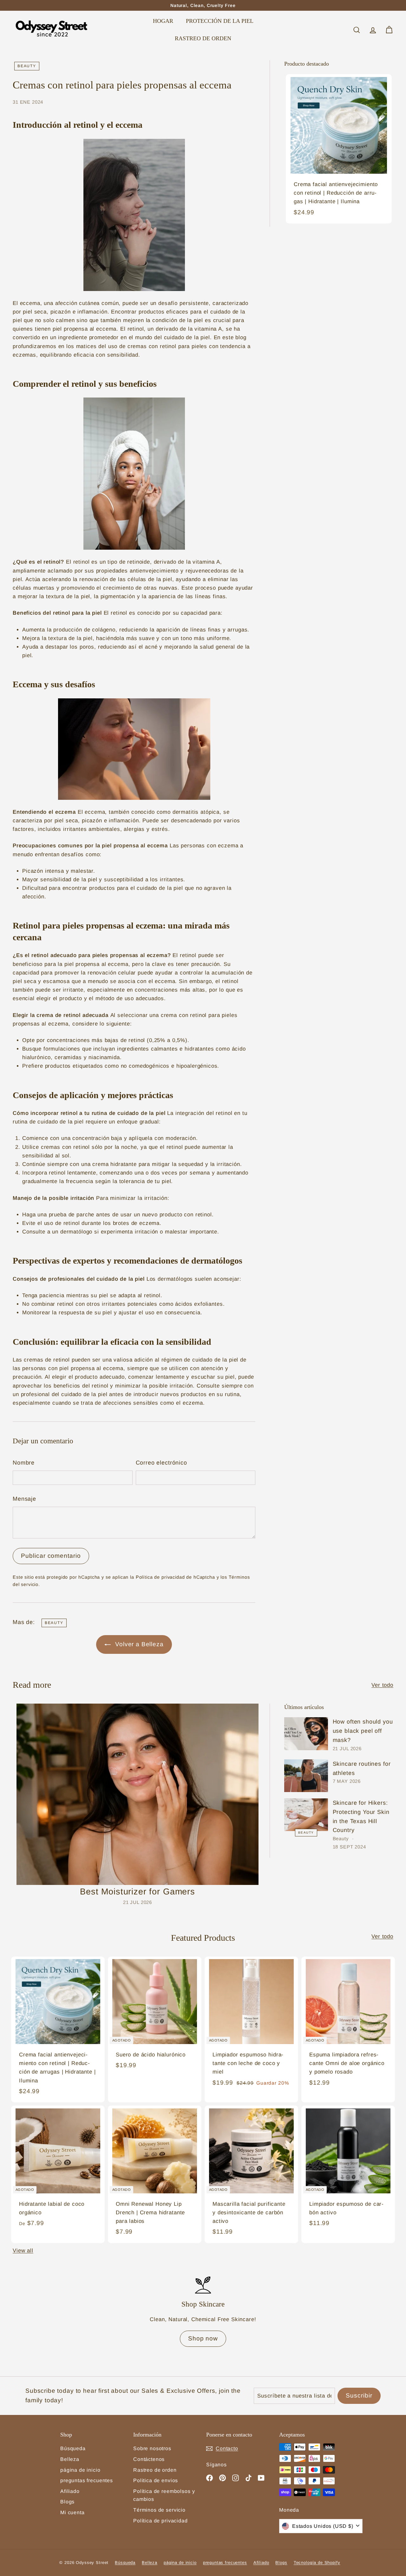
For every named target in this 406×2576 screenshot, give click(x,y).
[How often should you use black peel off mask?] (306, 1734)
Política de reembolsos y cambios (164, 2495)
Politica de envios (156, 2480)
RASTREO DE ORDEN (203, 39)
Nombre (24, 1463)
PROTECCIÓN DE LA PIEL (220, 21)
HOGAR (163, 21)
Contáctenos (149, 2459)
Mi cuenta (72, 2512)
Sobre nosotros (152, 2448)
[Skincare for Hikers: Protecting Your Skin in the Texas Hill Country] (306, 1815)
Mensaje (24, 1499)
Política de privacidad (160, 2521)
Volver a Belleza (138, 1644)
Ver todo (382, 1685)
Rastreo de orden (155, 2470)
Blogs (67, 2502)
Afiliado (70, 2491)
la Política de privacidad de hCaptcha (173, 1577)
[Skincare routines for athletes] (306, 1776)
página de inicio (80, 2470)
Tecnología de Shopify (317, 2563)
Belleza (70, 2459)
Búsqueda (73, 2448)
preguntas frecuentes (87, 2480)
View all (23, 2251)
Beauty (27, 66)
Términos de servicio (159, 2510)
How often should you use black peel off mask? (363, 1731)
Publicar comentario (51, 1556)
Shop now (203, 2338)
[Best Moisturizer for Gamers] (138, 1794)
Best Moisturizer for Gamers (138, 1892)
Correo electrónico (161, 1463)
